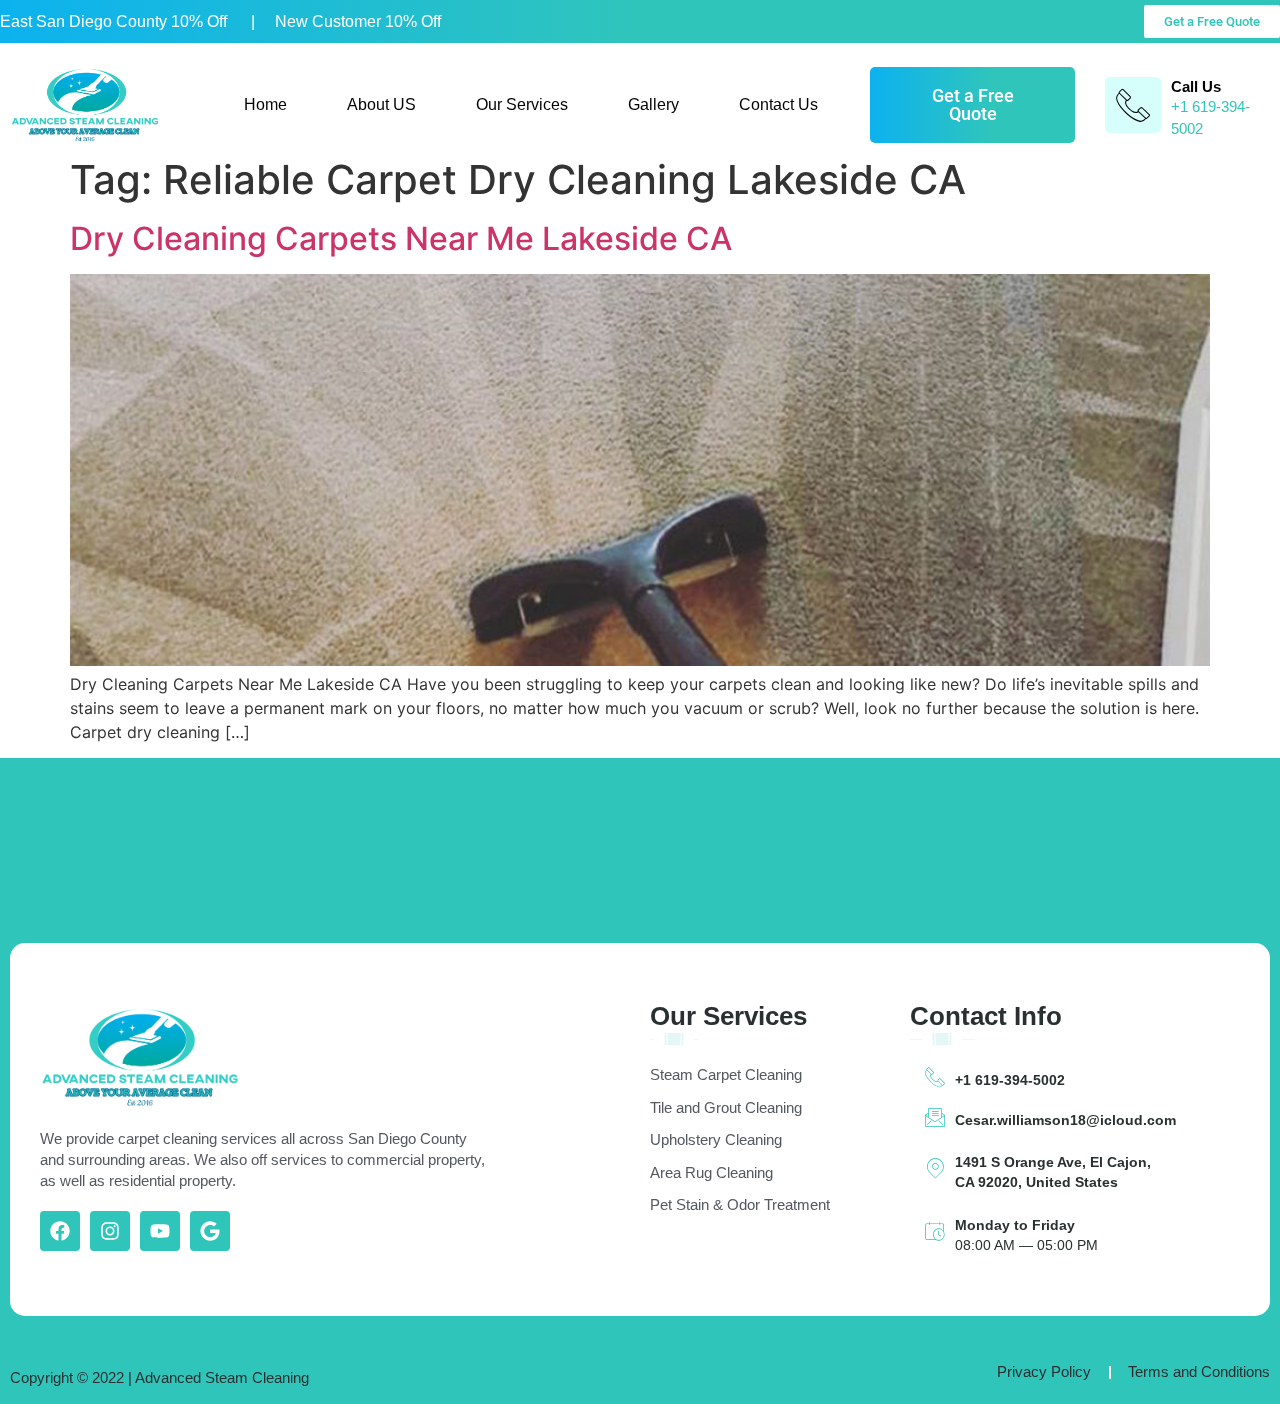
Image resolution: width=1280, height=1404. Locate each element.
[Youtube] (160, 1231)
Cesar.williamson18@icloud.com (1065, 1120)
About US (381, 104)
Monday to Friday (1015, 1225)
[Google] (210, 1231)
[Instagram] (110, 1231)
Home (265, 104)
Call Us (1196, 86)
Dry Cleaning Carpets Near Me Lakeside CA (401, 238)
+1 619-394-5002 (1010, 1080)
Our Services (522, 104)
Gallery (653, 104)
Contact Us (778, 104)
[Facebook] (60, 1231)
